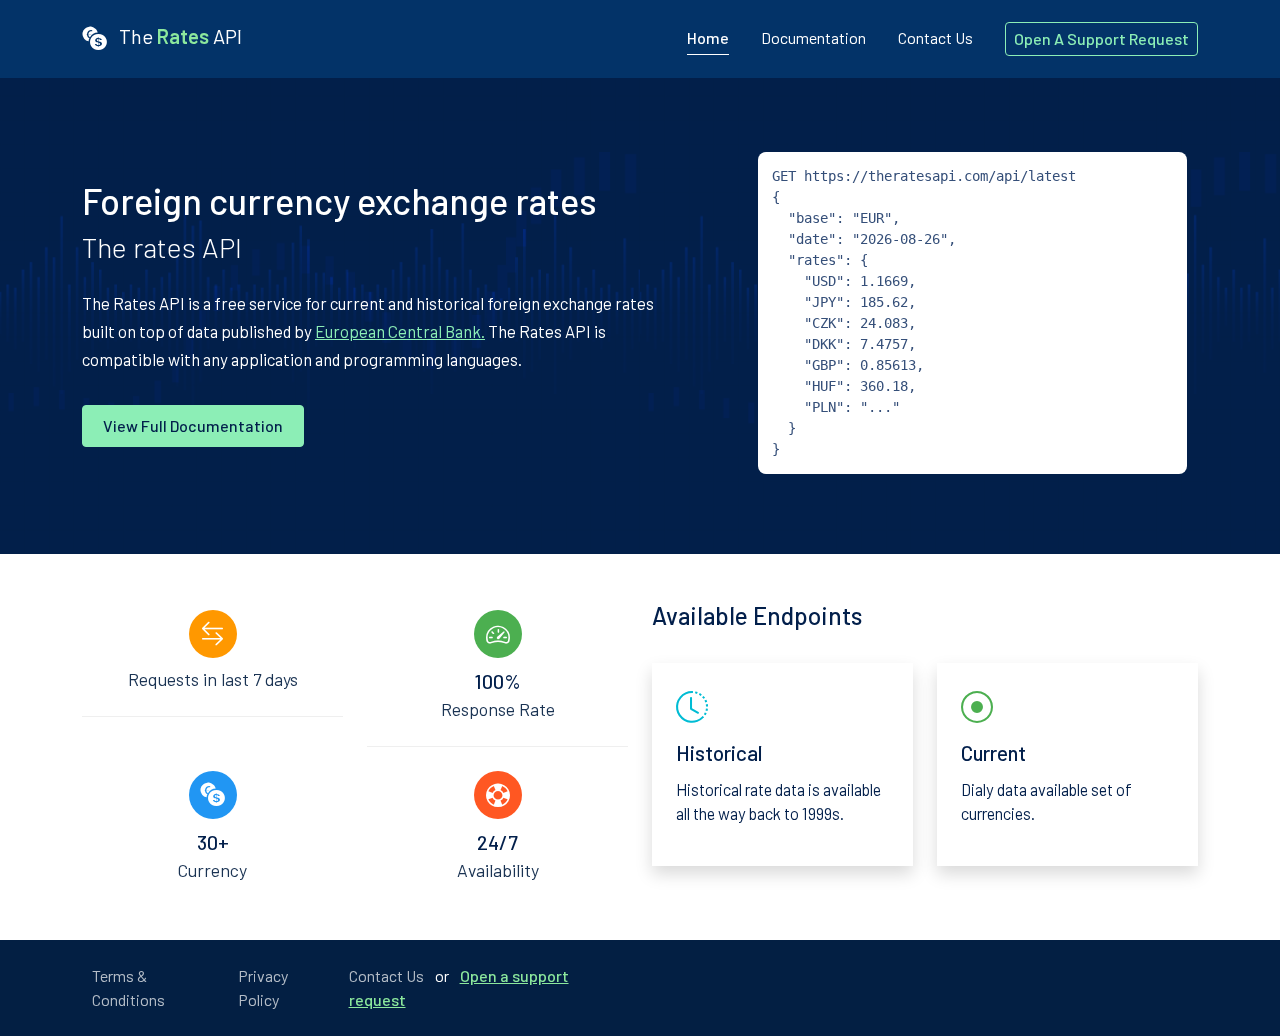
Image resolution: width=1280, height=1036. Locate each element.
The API (178, 36)
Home (708, 37)
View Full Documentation (193, 425)
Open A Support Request (1101, 38)
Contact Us (935, 37)
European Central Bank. (400, 331)
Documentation (813, 37)
